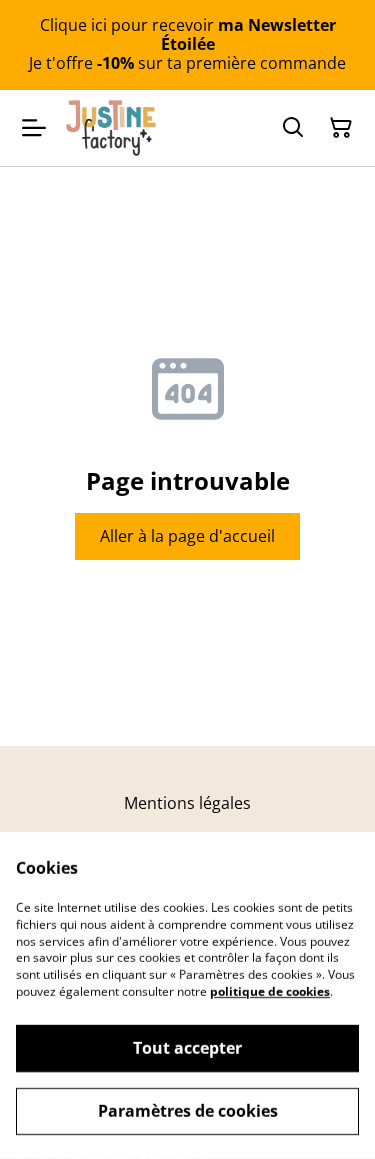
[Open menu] (34, 128)
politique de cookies (270, 991)
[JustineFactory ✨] (111, 128)
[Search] (293, 128)
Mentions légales (187, 803)
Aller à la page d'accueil (187, 536)
